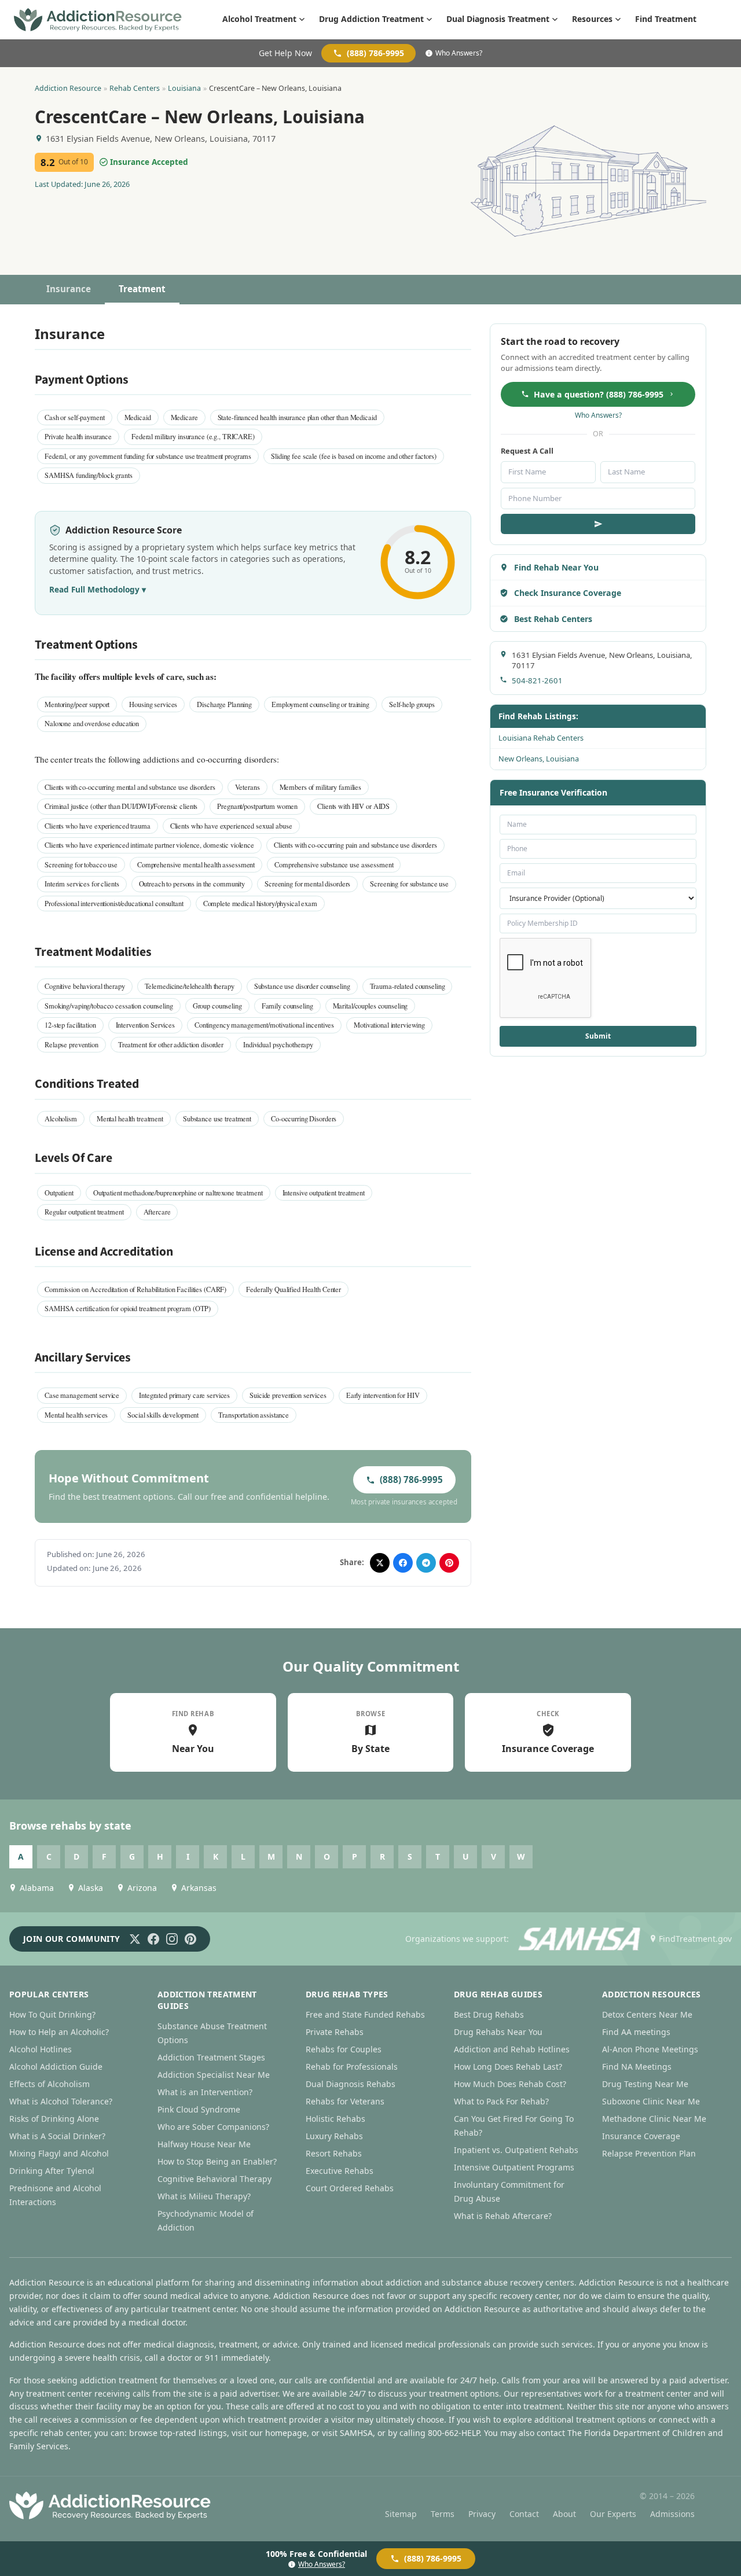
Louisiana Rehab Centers (541, 738)
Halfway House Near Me (204, 2144)
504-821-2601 (537, 680)
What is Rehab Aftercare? (503, 2216)
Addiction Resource (68, 88)
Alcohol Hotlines (41, 2049)
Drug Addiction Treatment (371, 19)
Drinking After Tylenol (52, 2171)
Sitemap (401, 2514)
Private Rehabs (335, 2032)
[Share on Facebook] (403, 1563)
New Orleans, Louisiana (539, 759)
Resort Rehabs (334, 2153)
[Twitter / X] (135, 1939)
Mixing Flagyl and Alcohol (59, 2153)
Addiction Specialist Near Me (214, 2075)
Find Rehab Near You (556, 567)
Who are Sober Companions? (213, 2127)
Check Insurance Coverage (568, 593)
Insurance (69, 289)
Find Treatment (666, 19)
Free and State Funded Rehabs (365, 2014)
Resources (592, 19)
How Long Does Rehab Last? (508, 2067)
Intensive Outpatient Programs (514, 2167)
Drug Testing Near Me (645, 2084)
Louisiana (184, 88)
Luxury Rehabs (334, 2136)
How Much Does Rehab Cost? (510, 2084)
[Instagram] (172, 1939)
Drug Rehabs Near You (498, 2032)
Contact (524, 2514)
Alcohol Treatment (259, 19)
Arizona (142, 1888)
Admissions (672, 2514)
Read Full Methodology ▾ (98, 589)
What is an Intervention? (205, 2092)
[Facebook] (153, 1939)
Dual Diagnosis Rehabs (351, 2084)
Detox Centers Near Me (647, 2014)
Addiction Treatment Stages (211, 2057)
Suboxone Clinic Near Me (651, 2101)
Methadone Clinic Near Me (654, 2119)
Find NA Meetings (637, 2067)
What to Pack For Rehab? (501, 2101)
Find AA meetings (636, 2032)
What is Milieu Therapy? (204, 2196)
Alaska (91, 1888)
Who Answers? (459, 53)
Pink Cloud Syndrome (199, 2109)
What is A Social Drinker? (57, 2136)
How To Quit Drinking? (52, 2014)
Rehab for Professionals (352, 2067)
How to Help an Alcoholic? (59, 2032)
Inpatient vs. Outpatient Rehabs (516, 2150)
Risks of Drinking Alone (54, 2119)
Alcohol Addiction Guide (56, 2067)
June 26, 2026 (107, 184)
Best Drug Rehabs (489, 2014)
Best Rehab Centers (553, 619)
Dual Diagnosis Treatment (498, 19)
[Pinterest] (190, 1939)
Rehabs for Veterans (345, 2101)
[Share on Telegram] (426, 1563)
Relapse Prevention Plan (649, 2153)
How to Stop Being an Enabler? (217, 2161)
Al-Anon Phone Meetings (650, 2049)
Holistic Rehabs (335, 2119)
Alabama (37, 1888)
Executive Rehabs (340, 2171)
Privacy (482, 2514)
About (564, 2514)
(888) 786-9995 (375, 53)
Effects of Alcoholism (49, 2084)
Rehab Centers (135, 88)
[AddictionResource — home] (98, 20)
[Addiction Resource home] (110, 2505)
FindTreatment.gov (695, 1939)
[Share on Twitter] (380, 1563)
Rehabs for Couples (344, 2049)
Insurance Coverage (641, 2136)
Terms (443, 2514)
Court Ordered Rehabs (350, 2188)
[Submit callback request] (598, 524)
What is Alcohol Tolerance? (61, 2101)
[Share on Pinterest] (449, 1563)
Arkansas (199, 1888)
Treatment (142, 289)
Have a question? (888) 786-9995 (599, 394)
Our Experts (613, 2514)
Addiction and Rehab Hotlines (512, 2049)
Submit (598, 1036)
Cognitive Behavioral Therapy (214, 2179)
